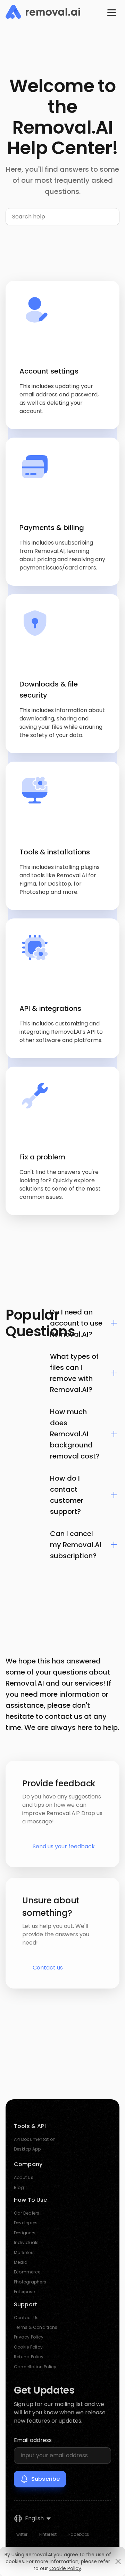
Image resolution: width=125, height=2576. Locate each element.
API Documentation (35, 2139)
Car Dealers (27, 2213)
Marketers (24, 2252)
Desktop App (27, 2149)
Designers (25, 2233)
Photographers (30, 2282)
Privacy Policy (29, 2337)
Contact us (48, 1968)
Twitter (21, 2534)
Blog (19, 2187)
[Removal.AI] (43, 12)
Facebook (79, 2534)
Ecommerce (27, 2272)
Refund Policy (29, 2357)
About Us (24, 2177)
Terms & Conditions (36, 2327)
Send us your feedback (64, 1846)
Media (21, 2262)
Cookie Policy (28, 2347)
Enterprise (24, 2292)
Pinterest (48, 2534)
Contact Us (26, 2318)
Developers (26, 2223)
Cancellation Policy (35, 2367)
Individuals (26, 2242)
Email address (33, 2440)
